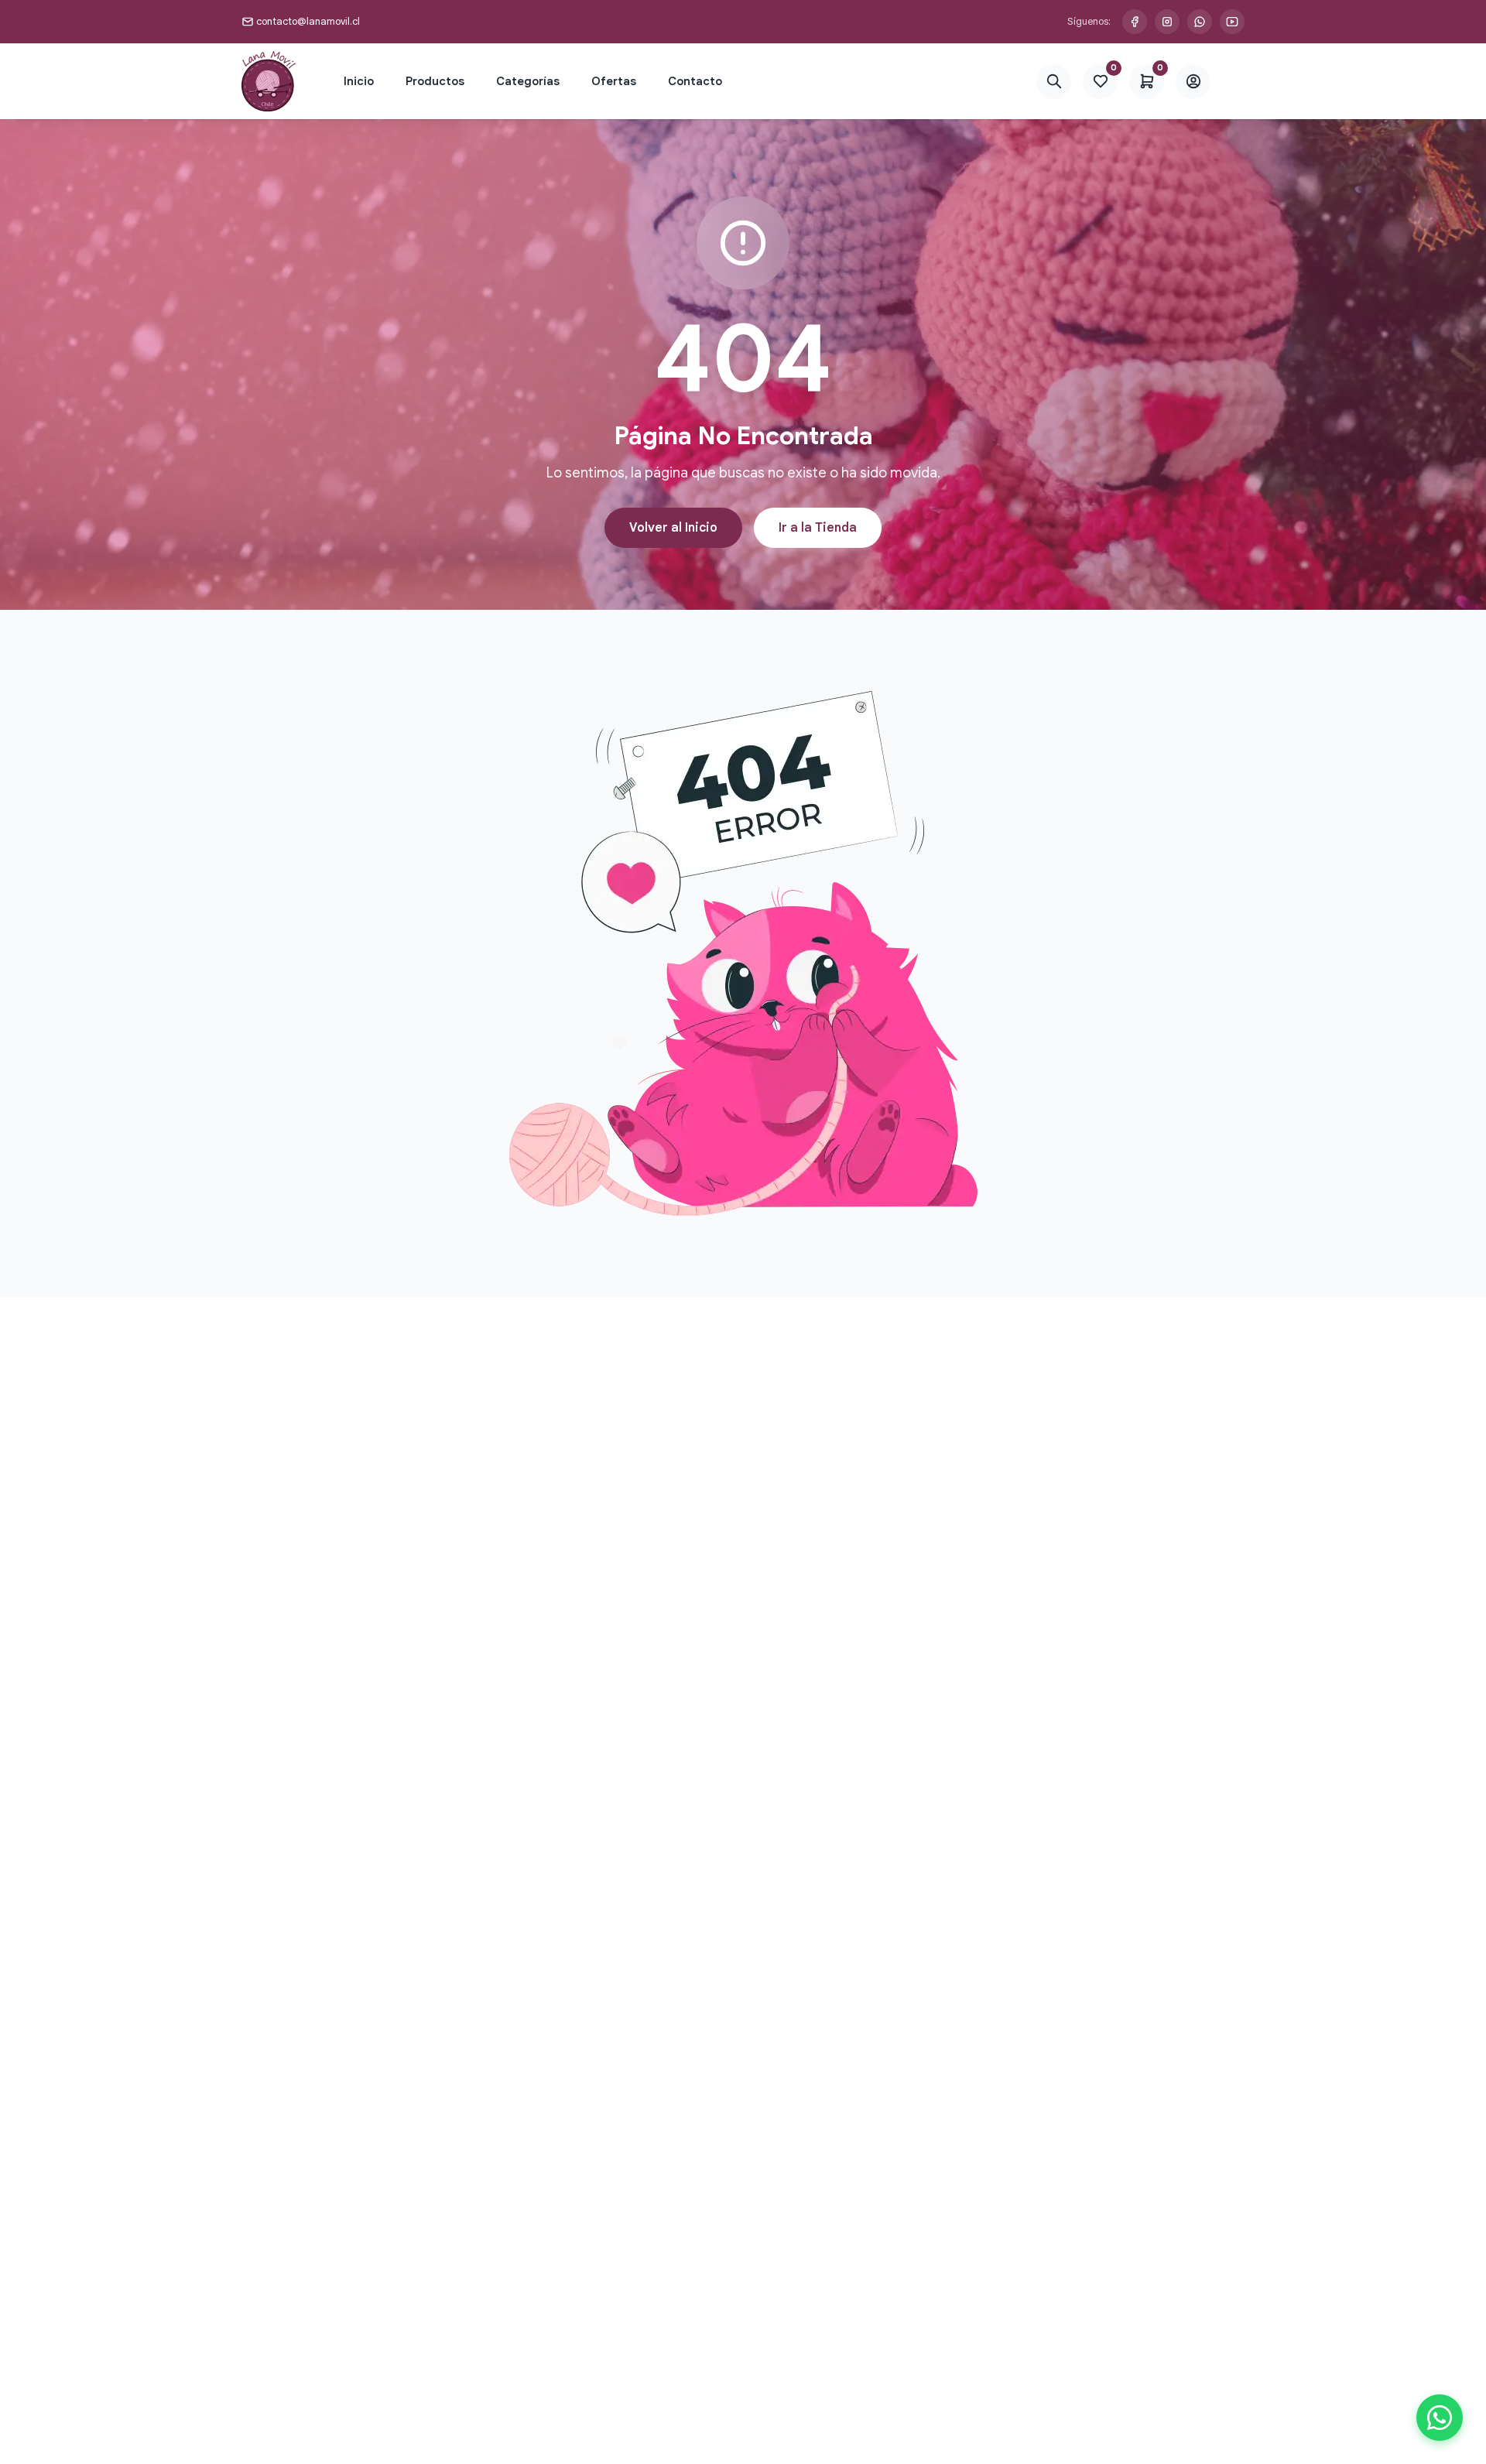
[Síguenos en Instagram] (1167, 22)
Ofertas (614, 81)
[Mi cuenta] (1193, 82)
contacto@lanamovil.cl (308, 21)
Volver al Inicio (673, 528)
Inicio (359, 81)
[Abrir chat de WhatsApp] (1440, 2418)
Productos (435, 81)
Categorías (528, 81)
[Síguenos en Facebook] (1135, 22)
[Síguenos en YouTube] (1232, 22)
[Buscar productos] (1054, 82)
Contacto (695, 81)
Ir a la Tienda (818, 528)
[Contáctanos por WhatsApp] (1200, 22)
